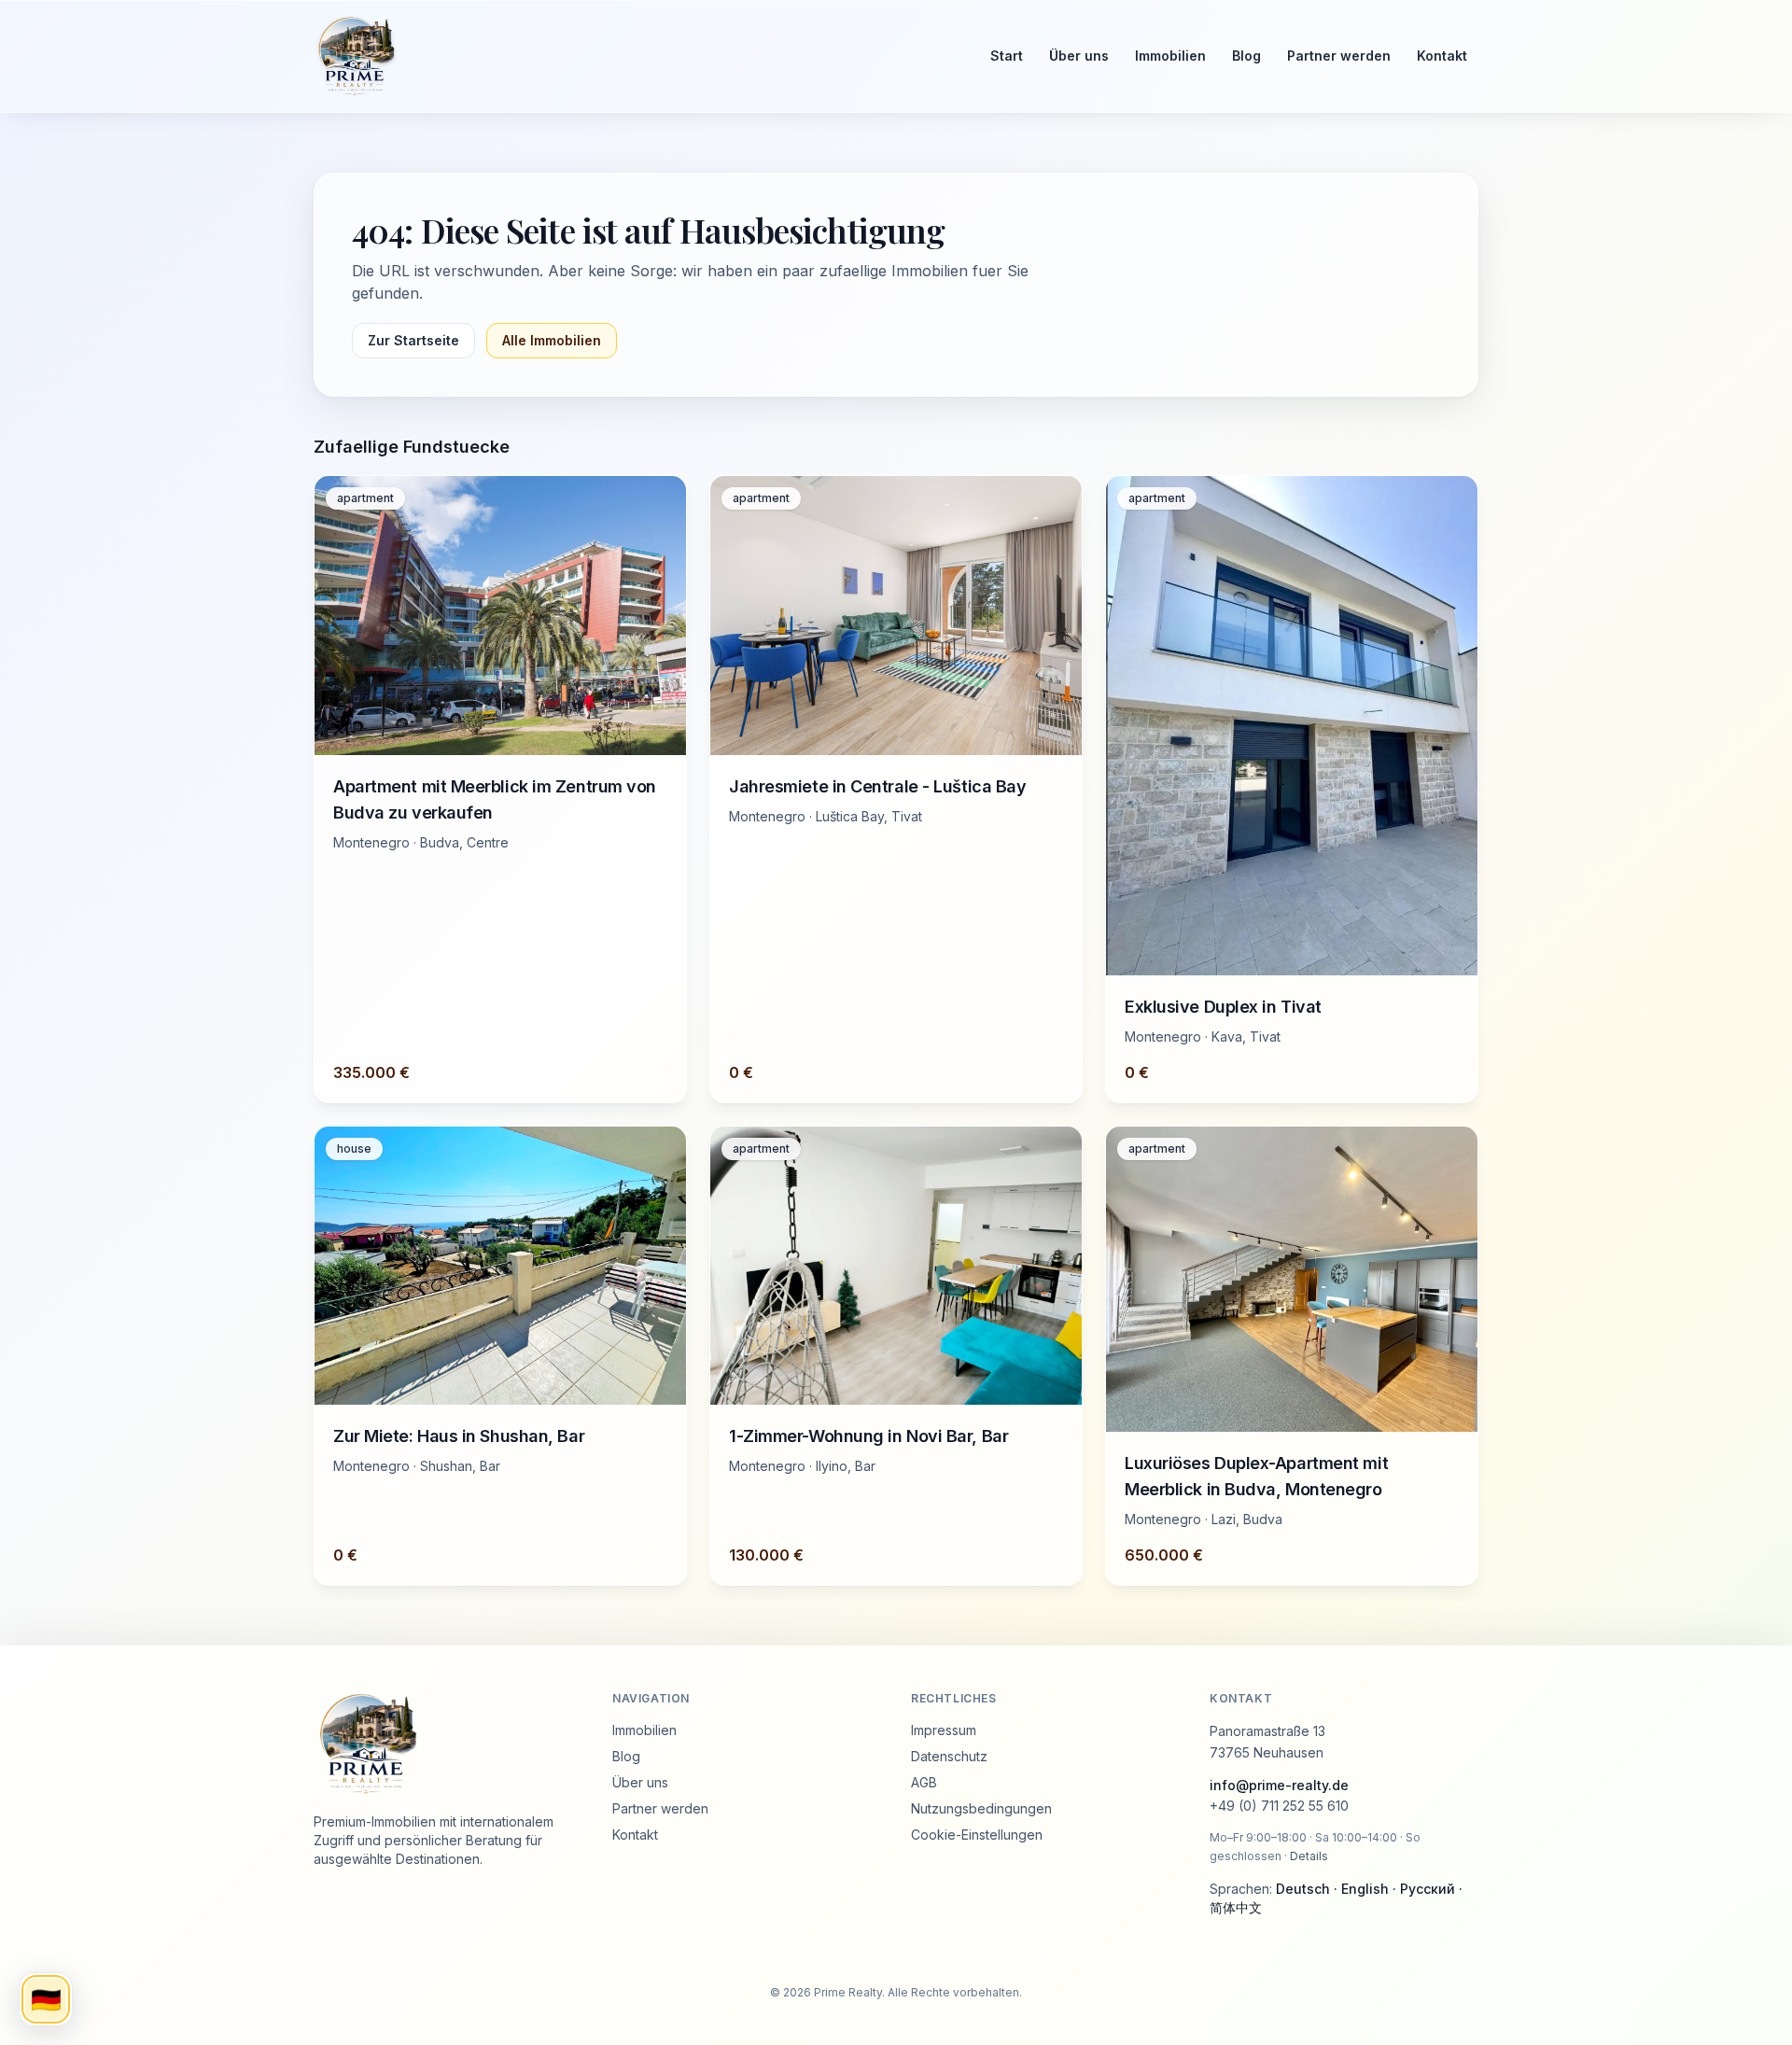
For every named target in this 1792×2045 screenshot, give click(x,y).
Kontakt (1442, 56)
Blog (1246, 56)
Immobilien (1170, 56)
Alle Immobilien (552, 340)
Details (1309, 1856)
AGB (924, 1782)
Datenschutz (949, 1756)
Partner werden (1339, 56)
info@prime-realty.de (1279, 1785)
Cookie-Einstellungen (977, 1835)
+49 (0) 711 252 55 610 (1279, 1806)
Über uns (1079, 56)
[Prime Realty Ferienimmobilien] (635, 56)
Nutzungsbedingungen (981, 1808)
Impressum (944, 1730)
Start (1007, 56)
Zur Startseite (413, 340)
